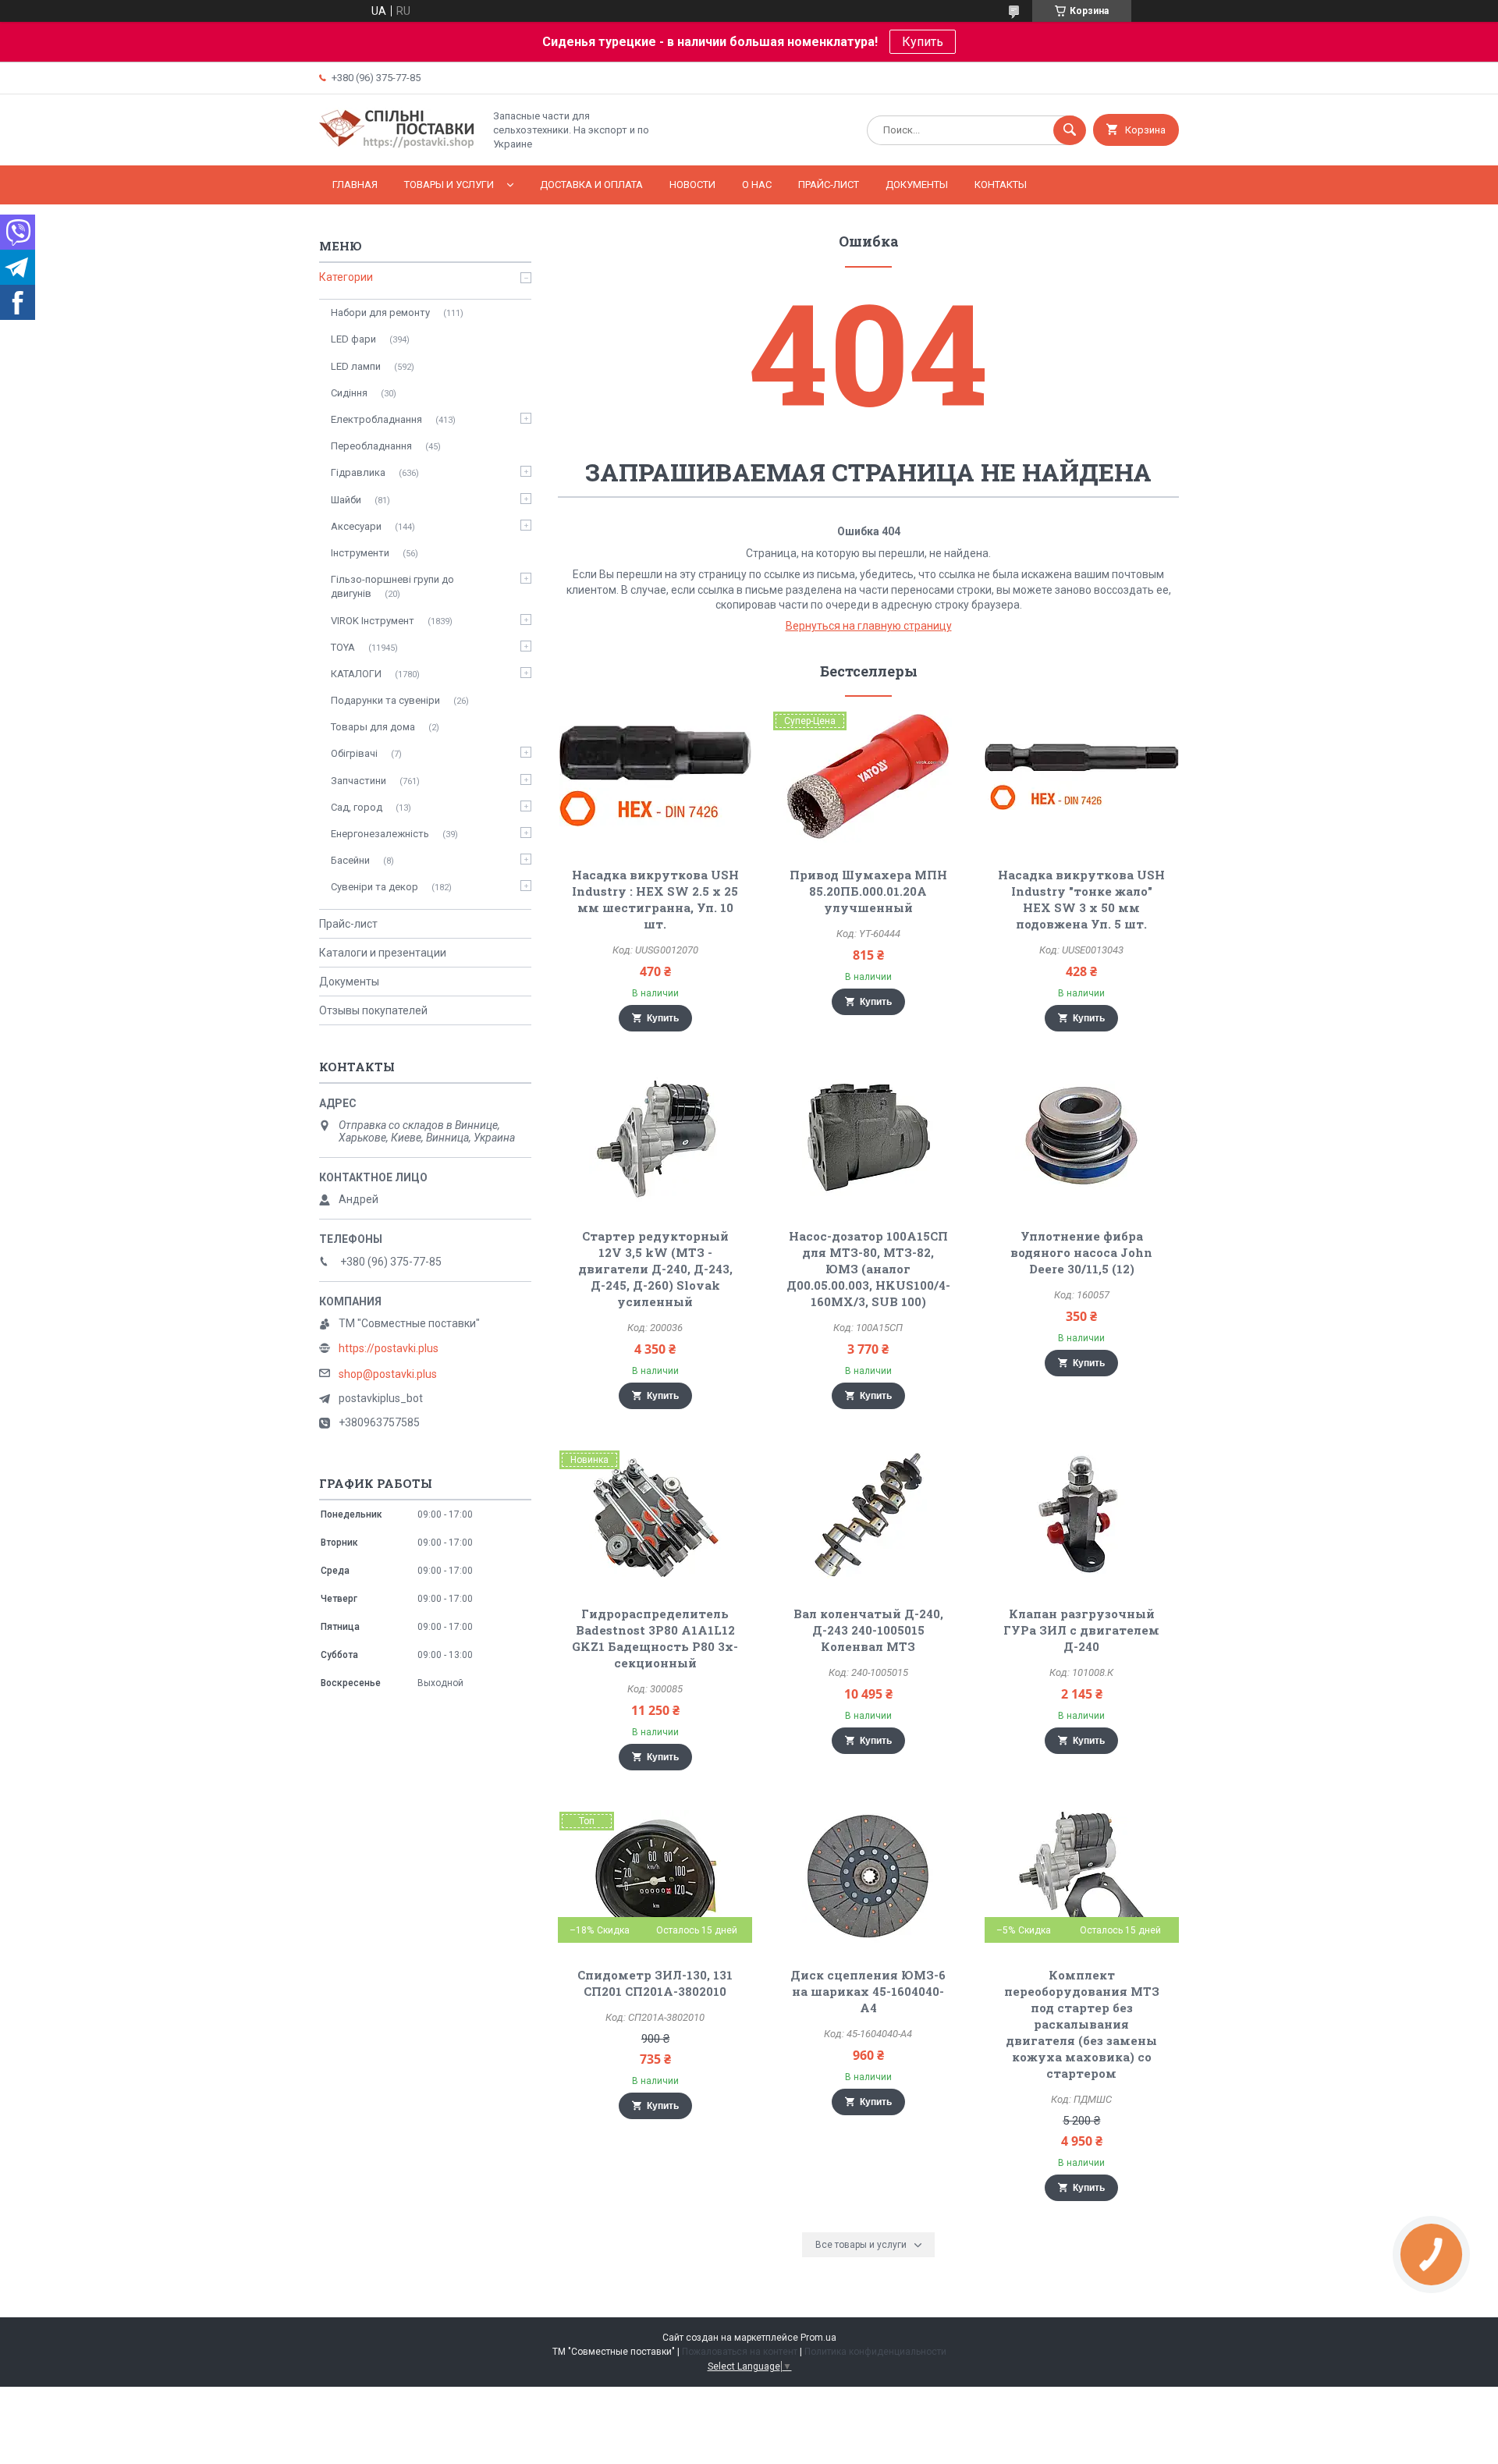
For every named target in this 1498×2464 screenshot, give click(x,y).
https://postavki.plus (389, 1348)
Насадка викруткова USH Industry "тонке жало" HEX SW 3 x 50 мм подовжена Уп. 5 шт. (1081, 899)
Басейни (350, 860)
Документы (917, 185)
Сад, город (357, 807)
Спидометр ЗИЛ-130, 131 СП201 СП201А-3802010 (655, 1983)
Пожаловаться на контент (740, 2352)
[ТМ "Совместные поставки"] (397, 146)
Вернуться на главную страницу (869, 626)
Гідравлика (358, 472)
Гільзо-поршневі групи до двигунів (392, 586)
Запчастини (359, 781)
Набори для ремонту (380, 312)
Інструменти (360, 553)
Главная (355, 185)
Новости (692, 185)
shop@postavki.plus (388, 1374)
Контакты (1001, 185)
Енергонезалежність (380, 834)
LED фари (353, 339)
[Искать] (1070, 130)
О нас (757, 185)
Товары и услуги (449, 185)
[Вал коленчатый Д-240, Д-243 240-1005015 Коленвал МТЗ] (869, 1515)
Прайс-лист (829, 185)
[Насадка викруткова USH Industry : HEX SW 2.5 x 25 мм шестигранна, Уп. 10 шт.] (655, 776)
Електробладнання (376, 419)
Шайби (346, 500)
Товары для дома (373, 727)
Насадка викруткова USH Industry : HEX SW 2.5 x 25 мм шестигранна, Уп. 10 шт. (655, 899)
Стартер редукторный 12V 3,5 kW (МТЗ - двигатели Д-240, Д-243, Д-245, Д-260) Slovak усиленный (655, 1269)
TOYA (343, 647)
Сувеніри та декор (374, 887)
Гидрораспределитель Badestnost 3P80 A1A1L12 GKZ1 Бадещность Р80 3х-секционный (655, 1638)
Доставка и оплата (591, 185)
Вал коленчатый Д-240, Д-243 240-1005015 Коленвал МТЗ (868, 1630)
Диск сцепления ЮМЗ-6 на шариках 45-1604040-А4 (868, 1991)
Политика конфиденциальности (875, 2352)
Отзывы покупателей (373, 1010)
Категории (346, 277)
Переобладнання (371, 446)
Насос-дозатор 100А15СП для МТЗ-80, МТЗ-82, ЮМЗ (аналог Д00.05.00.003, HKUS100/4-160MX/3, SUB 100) (868, 1269)
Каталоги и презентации (383, 953)
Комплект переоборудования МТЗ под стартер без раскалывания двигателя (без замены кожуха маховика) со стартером (1082, 2024)
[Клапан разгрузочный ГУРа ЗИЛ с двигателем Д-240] (1082, 1515)
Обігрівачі (354, 753)
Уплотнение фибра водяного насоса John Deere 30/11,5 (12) (1081, 1252)
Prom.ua (818, 2338)
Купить (923, 42)
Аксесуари (356, 526)
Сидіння (349, 393)
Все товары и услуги (861, 2245)
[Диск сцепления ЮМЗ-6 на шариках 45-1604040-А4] (869, 1876)
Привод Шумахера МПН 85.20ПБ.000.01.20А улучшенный (868, 891)
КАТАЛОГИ (356, 674)
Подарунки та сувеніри (385, 700)
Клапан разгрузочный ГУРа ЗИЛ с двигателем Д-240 (1081, 1630)
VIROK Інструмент (373, 621)
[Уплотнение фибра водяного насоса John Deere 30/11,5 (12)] (1082, 1138)
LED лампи (356, 366)
